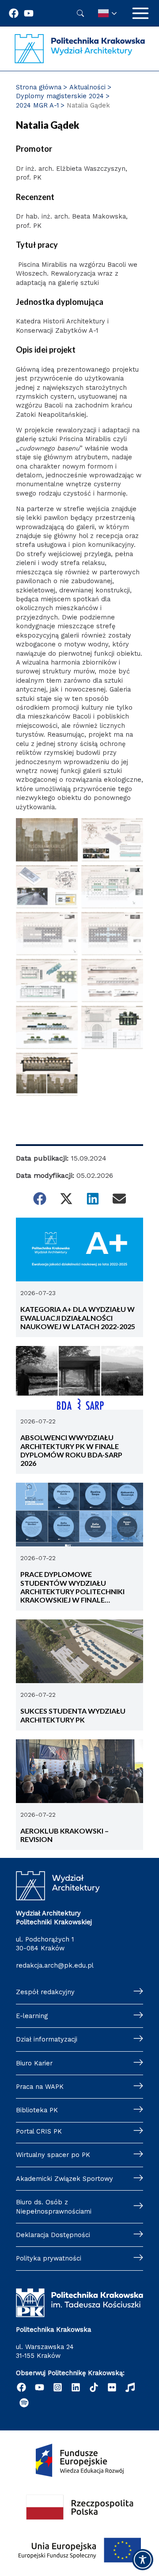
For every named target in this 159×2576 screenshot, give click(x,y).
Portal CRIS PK (39, 2131)
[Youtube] (29, 13)
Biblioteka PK (37, 2110)
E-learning (32, 2016)
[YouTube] (40, 2387)
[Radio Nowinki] (130, 2387)
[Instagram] (58, 2387)
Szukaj (80, 13)
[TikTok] (94, 2387)
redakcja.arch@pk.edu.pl (55, 1965)
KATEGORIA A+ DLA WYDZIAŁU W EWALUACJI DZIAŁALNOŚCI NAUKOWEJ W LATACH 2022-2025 (78, 1318)
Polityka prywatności (49, 2258)
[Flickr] (112, 2387)
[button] (40, 1199)
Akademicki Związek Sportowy (64, 2179)
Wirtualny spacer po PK (53, 2155)
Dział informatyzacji (47, 2039)
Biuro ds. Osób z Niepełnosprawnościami (54, 2207)
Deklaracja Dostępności (53, 2235)
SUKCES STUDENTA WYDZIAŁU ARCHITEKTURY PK (73, 1715)
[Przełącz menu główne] (140, 13)
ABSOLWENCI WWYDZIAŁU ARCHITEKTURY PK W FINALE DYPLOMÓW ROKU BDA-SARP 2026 (71, 1450)
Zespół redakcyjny (45, 1992)
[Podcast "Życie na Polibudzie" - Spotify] (24, 2403)
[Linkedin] (76, 2387)
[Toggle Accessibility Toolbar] (143, 2560)
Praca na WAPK (40, 2087)
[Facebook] (14, 13)
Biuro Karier (34, 2063)
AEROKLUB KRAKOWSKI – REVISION (64, 1835)
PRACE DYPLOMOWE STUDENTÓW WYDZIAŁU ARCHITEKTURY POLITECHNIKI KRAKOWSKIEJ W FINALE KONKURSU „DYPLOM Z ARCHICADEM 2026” (72, 1587)
